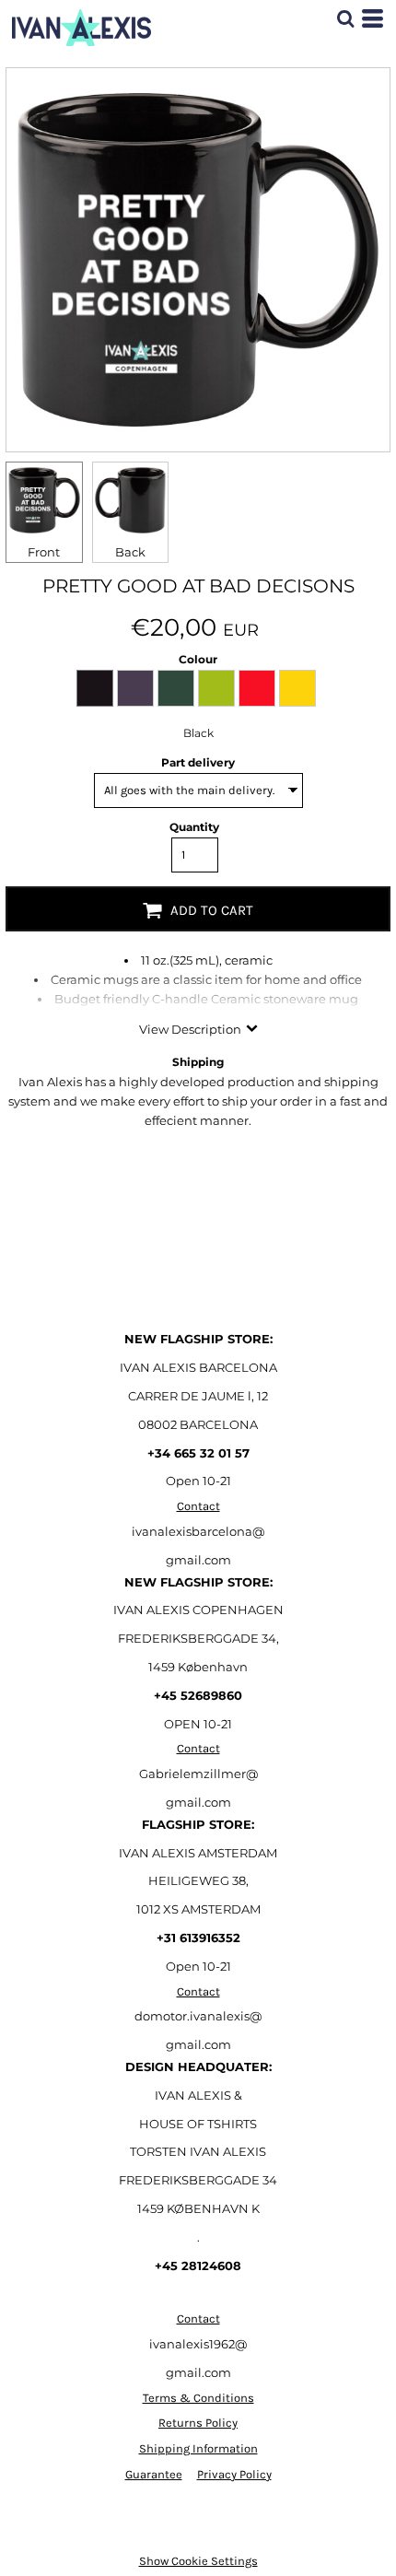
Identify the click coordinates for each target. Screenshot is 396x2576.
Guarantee (154, 2474)
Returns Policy (198, 2423)
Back (130, 552)
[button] (345, 18)
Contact (198, 1506)
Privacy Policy (234, 2474)
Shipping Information (198, 2448)
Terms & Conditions (198, 2398)
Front (44, 552)
